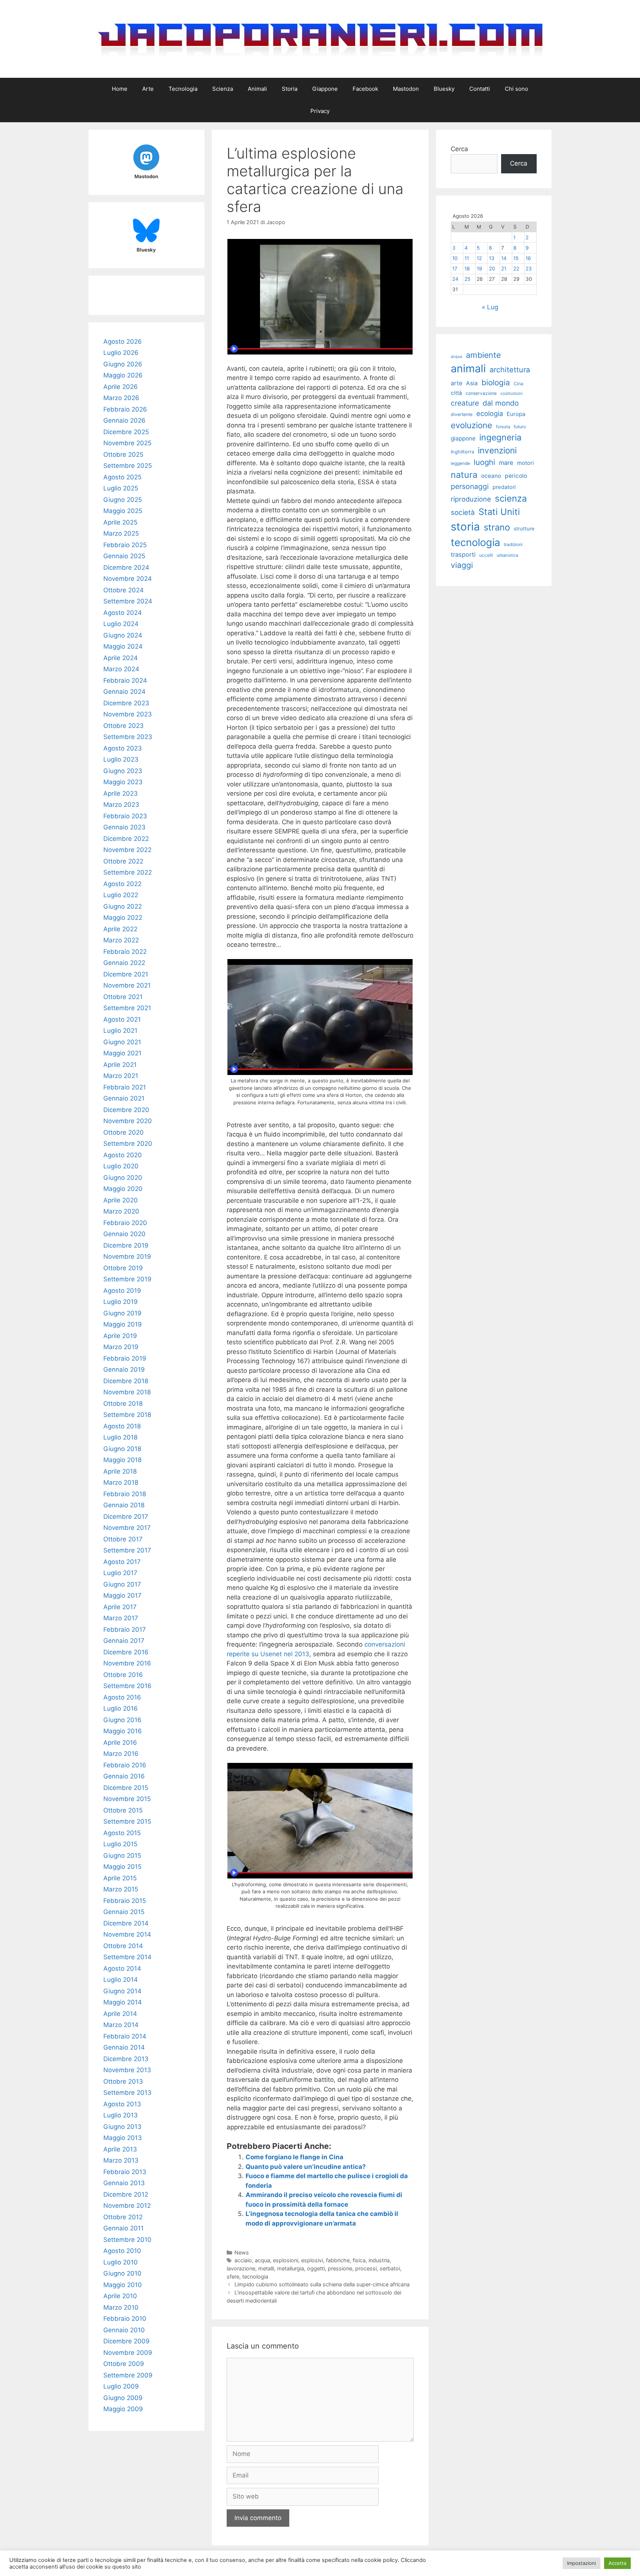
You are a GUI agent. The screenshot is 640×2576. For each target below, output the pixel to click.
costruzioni (511, 393)
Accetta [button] (617, 2563)
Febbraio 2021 (125, 1087)
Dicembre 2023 (126, 703)
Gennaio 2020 (124, 1234)
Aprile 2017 (120, 1607)
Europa (516, 414)
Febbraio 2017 (125, 1630)
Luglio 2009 (121, 2386)
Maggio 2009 (123, 2409)
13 (492, 258)
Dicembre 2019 (126, 1245)
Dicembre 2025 (126, 432)
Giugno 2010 (122, 2273)
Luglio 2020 (121, 1166)
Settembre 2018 (127, 1415)
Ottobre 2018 (123, 1404)
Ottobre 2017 (123, 1539)
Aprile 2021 (120, 1065)
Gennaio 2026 (124, 420)
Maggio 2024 (123, 646)
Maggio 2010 (123, 2285)
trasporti (463, 555)
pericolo (516, 476)
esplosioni (286, 2260)
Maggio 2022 (123, 918)
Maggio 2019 (123, 1324)
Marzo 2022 (121, 940)
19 (479, 269)
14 (504, 258)
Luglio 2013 (121, 2115)
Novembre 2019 (127, 1257)
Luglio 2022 (121, 895)
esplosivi (312, 2260)
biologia (496, 382)
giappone (463, 438)
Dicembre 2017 (126, 1517)
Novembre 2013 (127, 2070)
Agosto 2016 (122, 1697)
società (463, 512)
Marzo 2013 (121, 2160)
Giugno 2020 (123, 1178)
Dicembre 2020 (126, 1110)
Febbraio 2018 (125, 1494)
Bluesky (444, 89)
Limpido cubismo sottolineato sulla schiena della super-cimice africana (322, 2284)
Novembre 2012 (127, 2206)
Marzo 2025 (121, 533)
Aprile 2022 (120, 929)
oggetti (316, 2268)
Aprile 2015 (120, 1878)
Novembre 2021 (127, 985)
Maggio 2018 (122, 1460)
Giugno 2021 (122, 1042)
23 (529, 269)
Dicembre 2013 (126, 2059)
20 (492, 269)
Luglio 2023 (121, 759)
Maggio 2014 (123, 2002)
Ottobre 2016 (123, 1675)
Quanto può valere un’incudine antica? (306, 2167)
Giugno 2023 (123, 771)
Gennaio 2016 (124, 1776)
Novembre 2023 (128, 714)
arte (456, 383)
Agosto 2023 (123, 748)
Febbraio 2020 (125, 1223)
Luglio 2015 (120, 1844)
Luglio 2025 (121, 488)
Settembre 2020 (128, 1144)
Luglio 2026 (121, 353)
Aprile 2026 (121, 387)
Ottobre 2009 (124, 2364)
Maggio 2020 (123, 1189)
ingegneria (500, 437)
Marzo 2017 (121, 1618)
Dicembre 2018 (126, 1381)
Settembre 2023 (128, 737)
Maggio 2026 (123, 375)
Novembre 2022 (127, 850)
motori (526, 463)
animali (468, 368)
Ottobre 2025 (123, 455)
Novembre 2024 (128, 579)
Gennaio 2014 (124, 2047)
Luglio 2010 (121, 2262)
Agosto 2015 (122, 1833)
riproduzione (471, 499)
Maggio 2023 (123, 782)
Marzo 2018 (121, 1482)
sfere (233, 2277)
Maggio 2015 (122, 1867)
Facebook (365, 89)
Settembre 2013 (127, 2093)
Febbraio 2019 (125, 1358)
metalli (266, 2268)
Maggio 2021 (122, 1053)
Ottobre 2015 (123, 1810)
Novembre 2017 (127, 1528)
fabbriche (338, 2260)
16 (528, 258)
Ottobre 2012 (123, 2217)
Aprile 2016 (120, 1743)
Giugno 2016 (122, 1720)
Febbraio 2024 (125, 680)
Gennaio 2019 (124, 1369)
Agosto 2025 (122, 477)
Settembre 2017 (127, 1550)
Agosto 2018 (122, 1426)
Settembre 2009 (128, 2375)
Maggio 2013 (123, 2138)
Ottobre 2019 (123, 1268)
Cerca (459, 149)
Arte (148, 89)
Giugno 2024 (123, 635)
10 (455, 258)
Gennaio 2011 (124, 2228)
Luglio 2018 (120, 1437)
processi (366, 2268)
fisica (359, 2260)
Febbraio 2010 (125, 2319)
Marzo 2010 (121, 2307)
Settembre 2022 (128, 872)
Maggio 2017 (122, 1595)
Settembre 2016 (127, 1686)
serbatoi (390, 2268)
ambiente (483, 355)
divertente (462, 414)
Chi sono (516, 89)
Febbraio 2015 (125, 1901)
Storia (290, 89)
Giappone (325, 89)
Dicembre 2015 (126, 1788)
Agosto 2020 (123, 1155)
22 (516, 269)
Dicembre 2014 (126, 1923)
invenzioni (497, 450)
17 (455, 269)
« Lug (490, 307)
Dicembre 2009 (126, 2341)
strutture (524, 529)
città (456, 393)
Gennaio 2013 (124, 2183)
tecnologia (255, 2277)
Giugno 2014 (122, 1991)
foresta (503, 427)
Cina (519, 384)
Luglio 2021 (120, 1031)
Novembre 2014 (127, 1934)
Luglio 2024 (121, 624)
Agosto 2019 (122, 1291)
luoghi (484, 462)
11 (467, 258)
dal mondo (501, 403)
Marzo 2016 (121, 1754)
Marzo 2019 (121, 1347)
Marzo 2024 (121, 669)
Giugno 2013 (122, 2127)
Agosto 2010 (122, 2251)
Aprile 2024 (121, 658)
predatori (504, 487)
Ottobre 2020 (124, 1132)
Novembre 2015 (127, 1799)
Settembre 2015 (127, 1821)
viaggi (462, 565)
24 (455, 279)
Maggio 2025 (123, 511)
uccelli (486, 555)
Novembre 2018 (127, 1392)
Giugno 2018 (122, 1449)
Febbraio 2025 (125, 545)
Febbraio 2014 (125, 2036)
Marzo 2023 (121, 805)
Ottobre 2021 (123, 997)
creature (465, 403)
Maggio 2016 (123, 1731)
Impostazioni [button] (581, 2563)
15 (516, 258)
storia (465, 527)
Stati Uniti (499, 512)
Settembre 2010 (127, 2240)
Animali (257, 89)
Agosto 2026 (123, 342)
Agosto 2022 (122, 884)
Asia (472, 383)
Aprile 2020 (121, 1200)
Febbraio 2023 (125, 816)
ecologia (490, 413)
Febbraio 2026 (125, 409)
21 (504, 269)
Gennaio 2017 (124, 1641)
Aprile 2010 (120, 2296)
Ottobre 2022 (123, 861)
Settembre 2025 (128, 466)
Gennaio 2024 (124, 692)
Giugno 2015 (122, 1856)
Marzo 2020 (121, 1211)
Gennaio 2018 (124, 1505)
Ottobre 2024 (124, 590)
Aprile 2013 (120, 2149)
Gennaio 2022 (124, 963)
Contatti (480, 89)
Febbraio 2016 (125, 1765)
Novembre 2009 (128, 2353)
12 (479, 258)
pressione (340, 2268)
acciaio (243, 2260)
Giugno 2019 (122, 1313)
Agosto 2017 (122, 1562)
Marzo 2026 (121, 398)
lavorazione (241, 2268)
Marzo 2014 (121, 2025)
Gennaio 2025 (124, 556)
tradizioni (513, 544)
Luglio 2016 (121, 1708)
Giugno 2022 (123, 906)
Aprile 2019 (120, 1336)
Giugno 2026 (123, 364)
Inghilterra (462, 452)
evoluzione (471, 425)
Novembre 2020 (128, 1121)
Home (120, 89)
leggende (460, 463)
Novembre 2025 (127, 443)
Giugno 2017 (122, 1584)
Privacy (320, 111)
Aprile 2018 (120, 1471)
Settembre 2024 (128, 601)
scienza (511, 498)
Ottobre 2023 (124, 726)
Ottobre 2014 (123, 1946)
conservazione (481, 393)
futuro (520, 427)
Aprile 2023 (121, 793)
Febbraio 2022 (125, 952)
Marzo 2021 (121, 1076)
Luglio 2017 (120, 1573)
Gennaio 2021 (124, 1098)
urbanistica (507, 555)
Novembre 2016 (127, 1663)
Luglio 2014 (121, 1980)
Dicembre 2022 (126, 839)
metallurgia (291, 2268)
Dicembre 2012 (126, 2194)
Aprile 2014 (120, 2014)
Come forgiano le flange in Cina (294, 2157)
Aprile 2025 (120, 522)
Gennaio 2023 (124, 827)
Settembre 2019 (127, 1279)
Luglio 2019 (121, 1302)
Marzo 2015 (121, 1889)
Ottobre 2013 (123, 2081)
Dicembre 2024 (126, 568)
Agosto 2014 (122, 1968)
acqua (262, 2260)
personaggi (470, 486)
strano (497, 527)
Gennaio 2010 (124, 2330)
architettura (510, 370)
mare (506, 463)
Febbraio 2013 (125, 2172)
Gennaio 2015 (124, 1912)
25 (467, 279)
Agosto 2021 (122, 1019)
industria (379, 2260)
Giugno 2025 (123, 500)
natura (464, 475)
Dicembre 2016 (126, 1652)
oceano (491, 476)
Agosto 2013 (122, 2104)
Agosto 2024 (123, 613)
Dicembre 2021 (126, 974)
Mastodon (406, 89)
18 (467, 269)
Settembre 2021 (127, 1008)
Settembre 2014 (127, 1957)
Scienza (223, 89)
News (242, 2252)
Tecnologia (183, 89)
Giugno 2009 (123, 2398)
